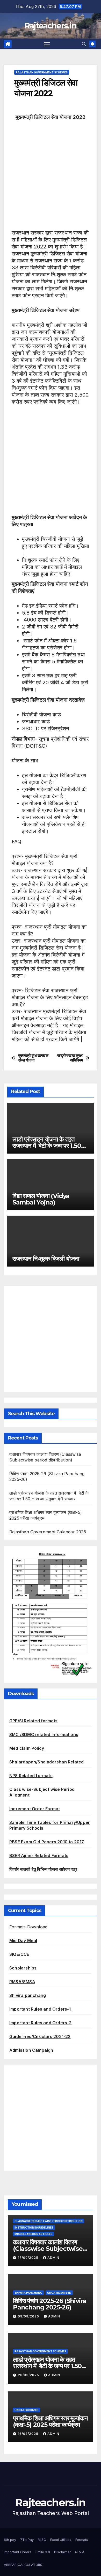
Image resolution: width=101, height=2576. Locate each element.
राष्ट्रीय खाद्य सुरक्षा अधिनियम (70, 1058)
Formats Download (28, 1927)
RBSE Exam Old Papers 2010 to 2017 (47, 1842)
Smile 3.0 (43, 2552)
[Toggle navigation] (47, 44)
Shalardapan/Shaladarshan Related (46, 1762)
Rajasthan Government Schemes (42, 72)
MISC (42, 2540)
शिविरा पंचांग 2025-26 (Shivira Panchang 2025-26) (50, 2304)
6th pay (10, 2540)
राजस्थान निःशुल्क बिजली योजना (46, 1259)
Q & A (80, 2552)
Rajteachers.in (51, 26)
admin (53, 2258)
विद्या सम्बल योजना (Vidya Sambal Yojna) (41, 1199)
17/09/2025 (29, 2258)
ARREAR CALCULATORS (23, 2565)
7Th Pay (27, 2540)
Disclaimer (63, 2552)
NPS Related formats (31, 1776)
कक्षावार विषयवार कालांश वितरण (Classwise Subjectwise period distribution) (48, 2249)
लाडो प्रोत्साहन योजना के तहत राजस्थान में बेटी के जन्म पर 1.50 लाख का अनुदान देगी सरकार (47, 1146)
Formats (82, 2540)
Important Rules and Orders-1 (40, 2009)
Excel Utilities (61, 2540)
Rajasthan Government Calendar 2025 (48, 1532)
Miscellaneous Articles (33, 2234)
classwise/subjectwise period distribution (49, 2221)
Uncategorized (59, 2293)
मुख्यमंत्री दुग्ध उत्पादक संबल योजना (33, 1058)
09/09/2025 (29, 2316)
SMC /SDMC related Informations (44, 1734)
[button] (84, 44)
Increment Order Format (35, 1809)
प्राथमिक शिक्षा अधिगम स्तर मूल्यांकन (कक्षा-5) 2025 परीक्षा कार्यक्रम (50, 2421)
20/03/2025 (29, 2375)
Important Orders (18, 2552)
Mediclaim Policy (27, 1748)
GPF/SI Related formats (33, 1721)
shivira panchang (28, 2293)
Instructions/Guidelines (34, 2228)
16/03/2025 (29, 2434)
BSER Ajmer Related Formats (39, 1855)
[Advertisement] (51, 179)
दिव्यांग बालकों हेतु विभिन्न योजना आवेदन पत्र (43, 1869)
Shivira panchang (28, 1995)
